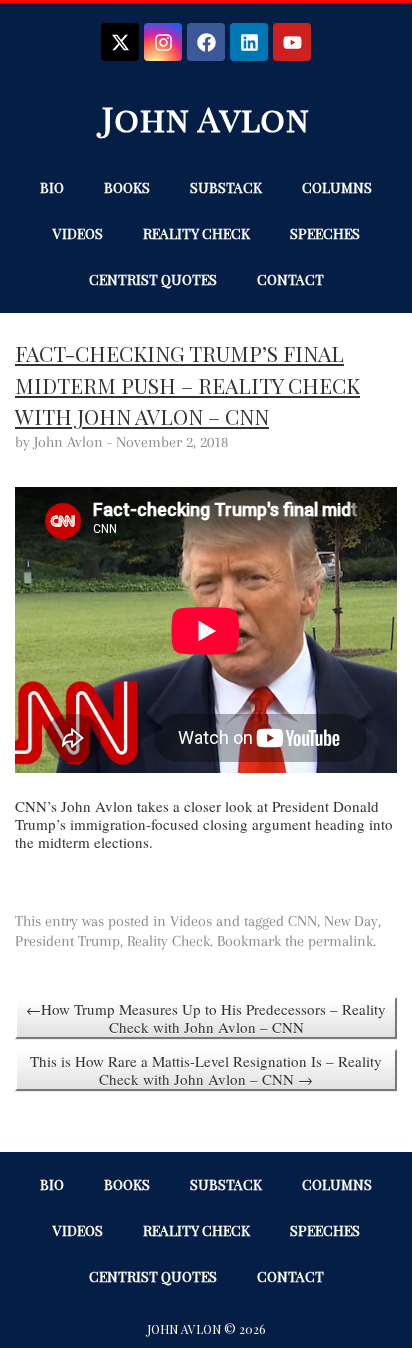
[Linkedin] (249, 42)
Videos (78, 233)
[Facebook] (206, 42)
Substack (226, 187)
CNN (302, 921)
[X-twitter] (120, 42)
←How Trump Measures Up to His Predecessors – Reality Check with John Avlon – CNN (206, 1018)
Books (127, 187)
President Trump (67, 941)
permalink (340, 941)
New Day (351, 921)
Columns (337, 187)
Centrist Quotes (153, 279)
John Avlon (206, 118)
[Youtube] (292, 42)
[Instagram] (163, 42)
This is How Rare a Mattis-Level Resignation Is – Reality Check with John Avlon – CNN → (206, 1070)
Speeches (325, 233)
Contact (290, 279)
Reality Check (196, 233)
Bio (52, 187)
